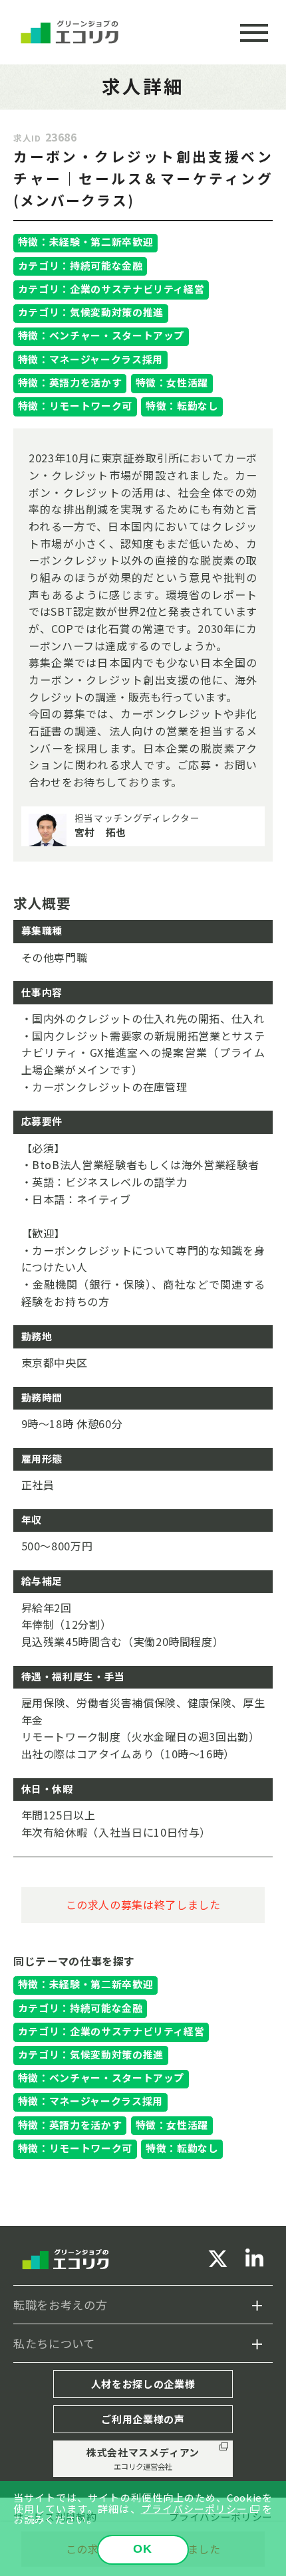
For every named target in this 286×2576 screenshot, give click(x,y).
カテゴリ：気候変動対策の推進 (91, 312)
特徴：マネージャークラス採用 (90, 359)
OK (143, 2548)
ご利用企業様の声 (143, 2419)
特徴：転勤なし (182, 406)
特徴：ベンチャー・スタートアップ (101, 335)
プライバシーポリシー (194, 2509)
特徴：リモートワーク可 (75, 406)
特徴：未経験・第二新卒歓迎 (85, 241)
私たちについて (54, 2343)
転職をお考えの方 (60, 2305)
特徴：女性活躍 (172, 382)
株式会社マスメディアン (143, 2458)
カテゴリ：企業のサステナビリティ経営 (111, 289)
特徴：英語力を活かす (70, 382)
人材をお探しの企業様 (143, 2384)
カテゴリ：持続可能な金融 (80, 265)
